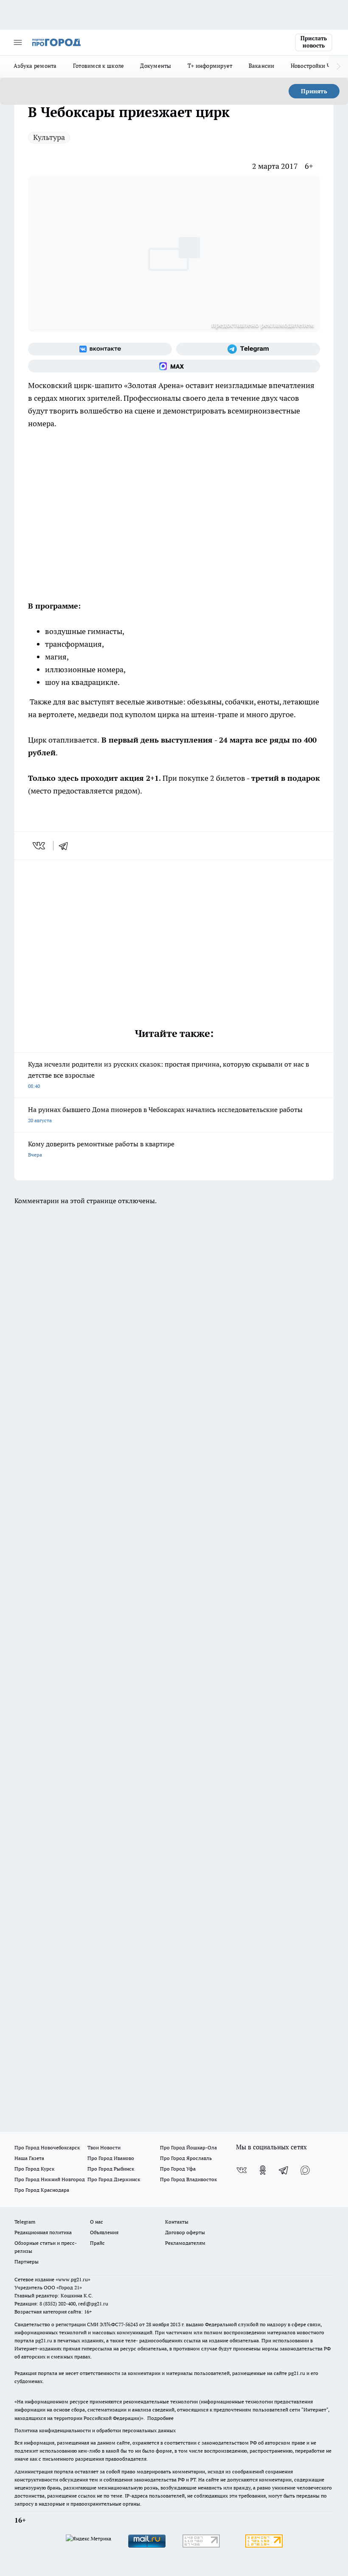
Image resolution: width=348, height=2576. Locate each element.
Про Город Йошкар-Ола (188, 2147)
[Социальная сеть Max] (174, 366)
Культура (49, 137)
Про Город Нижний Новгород (50, 2179)
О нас (97, 2222)
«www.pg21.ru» (73, 2279)
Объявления (104, 2232)
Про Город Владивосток (188, 2179)
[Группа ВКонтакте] (100, 349)
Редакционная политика (43, 2232)
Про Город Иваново (111, 2158)
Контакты (177, 2222)
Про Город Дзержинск (114, 2179)
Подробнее (160, 2418)
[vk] (40, 846)
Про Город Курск (34, 2169)
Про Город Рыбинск (111, 2169)
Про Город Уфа (178, 2169)
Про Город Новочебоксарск (47, 2147)
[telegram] (66, 846)
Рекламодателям (185, 2243)
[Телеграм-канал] (248, 349)
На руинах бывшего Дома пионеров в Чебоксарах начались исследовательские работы (165, 1114)
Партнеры (27, 2262)
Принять (314, 91)
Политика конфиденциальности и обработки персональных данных (95, 2430)
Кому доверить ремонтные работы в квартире (101, 1149)
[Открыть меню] (18, 42)
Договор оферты (185, 2232)
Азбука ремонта (35, 66)
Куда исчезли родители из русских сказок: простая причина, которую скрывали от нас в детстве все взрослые (168, 1074)
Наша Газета (29, 2158)
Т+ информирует (210, 66)
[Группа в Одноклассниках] (263, 2170)
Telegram (25, 2222)
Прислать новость (314, 42)
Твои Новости (104, 2147)
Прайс (97, 2243)
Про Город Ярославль (186, 2158)
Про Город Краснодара (42, 2190)
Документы (156, 66)
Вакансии (262, 66)
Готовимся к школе (99, 66)
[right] (338, 67)
